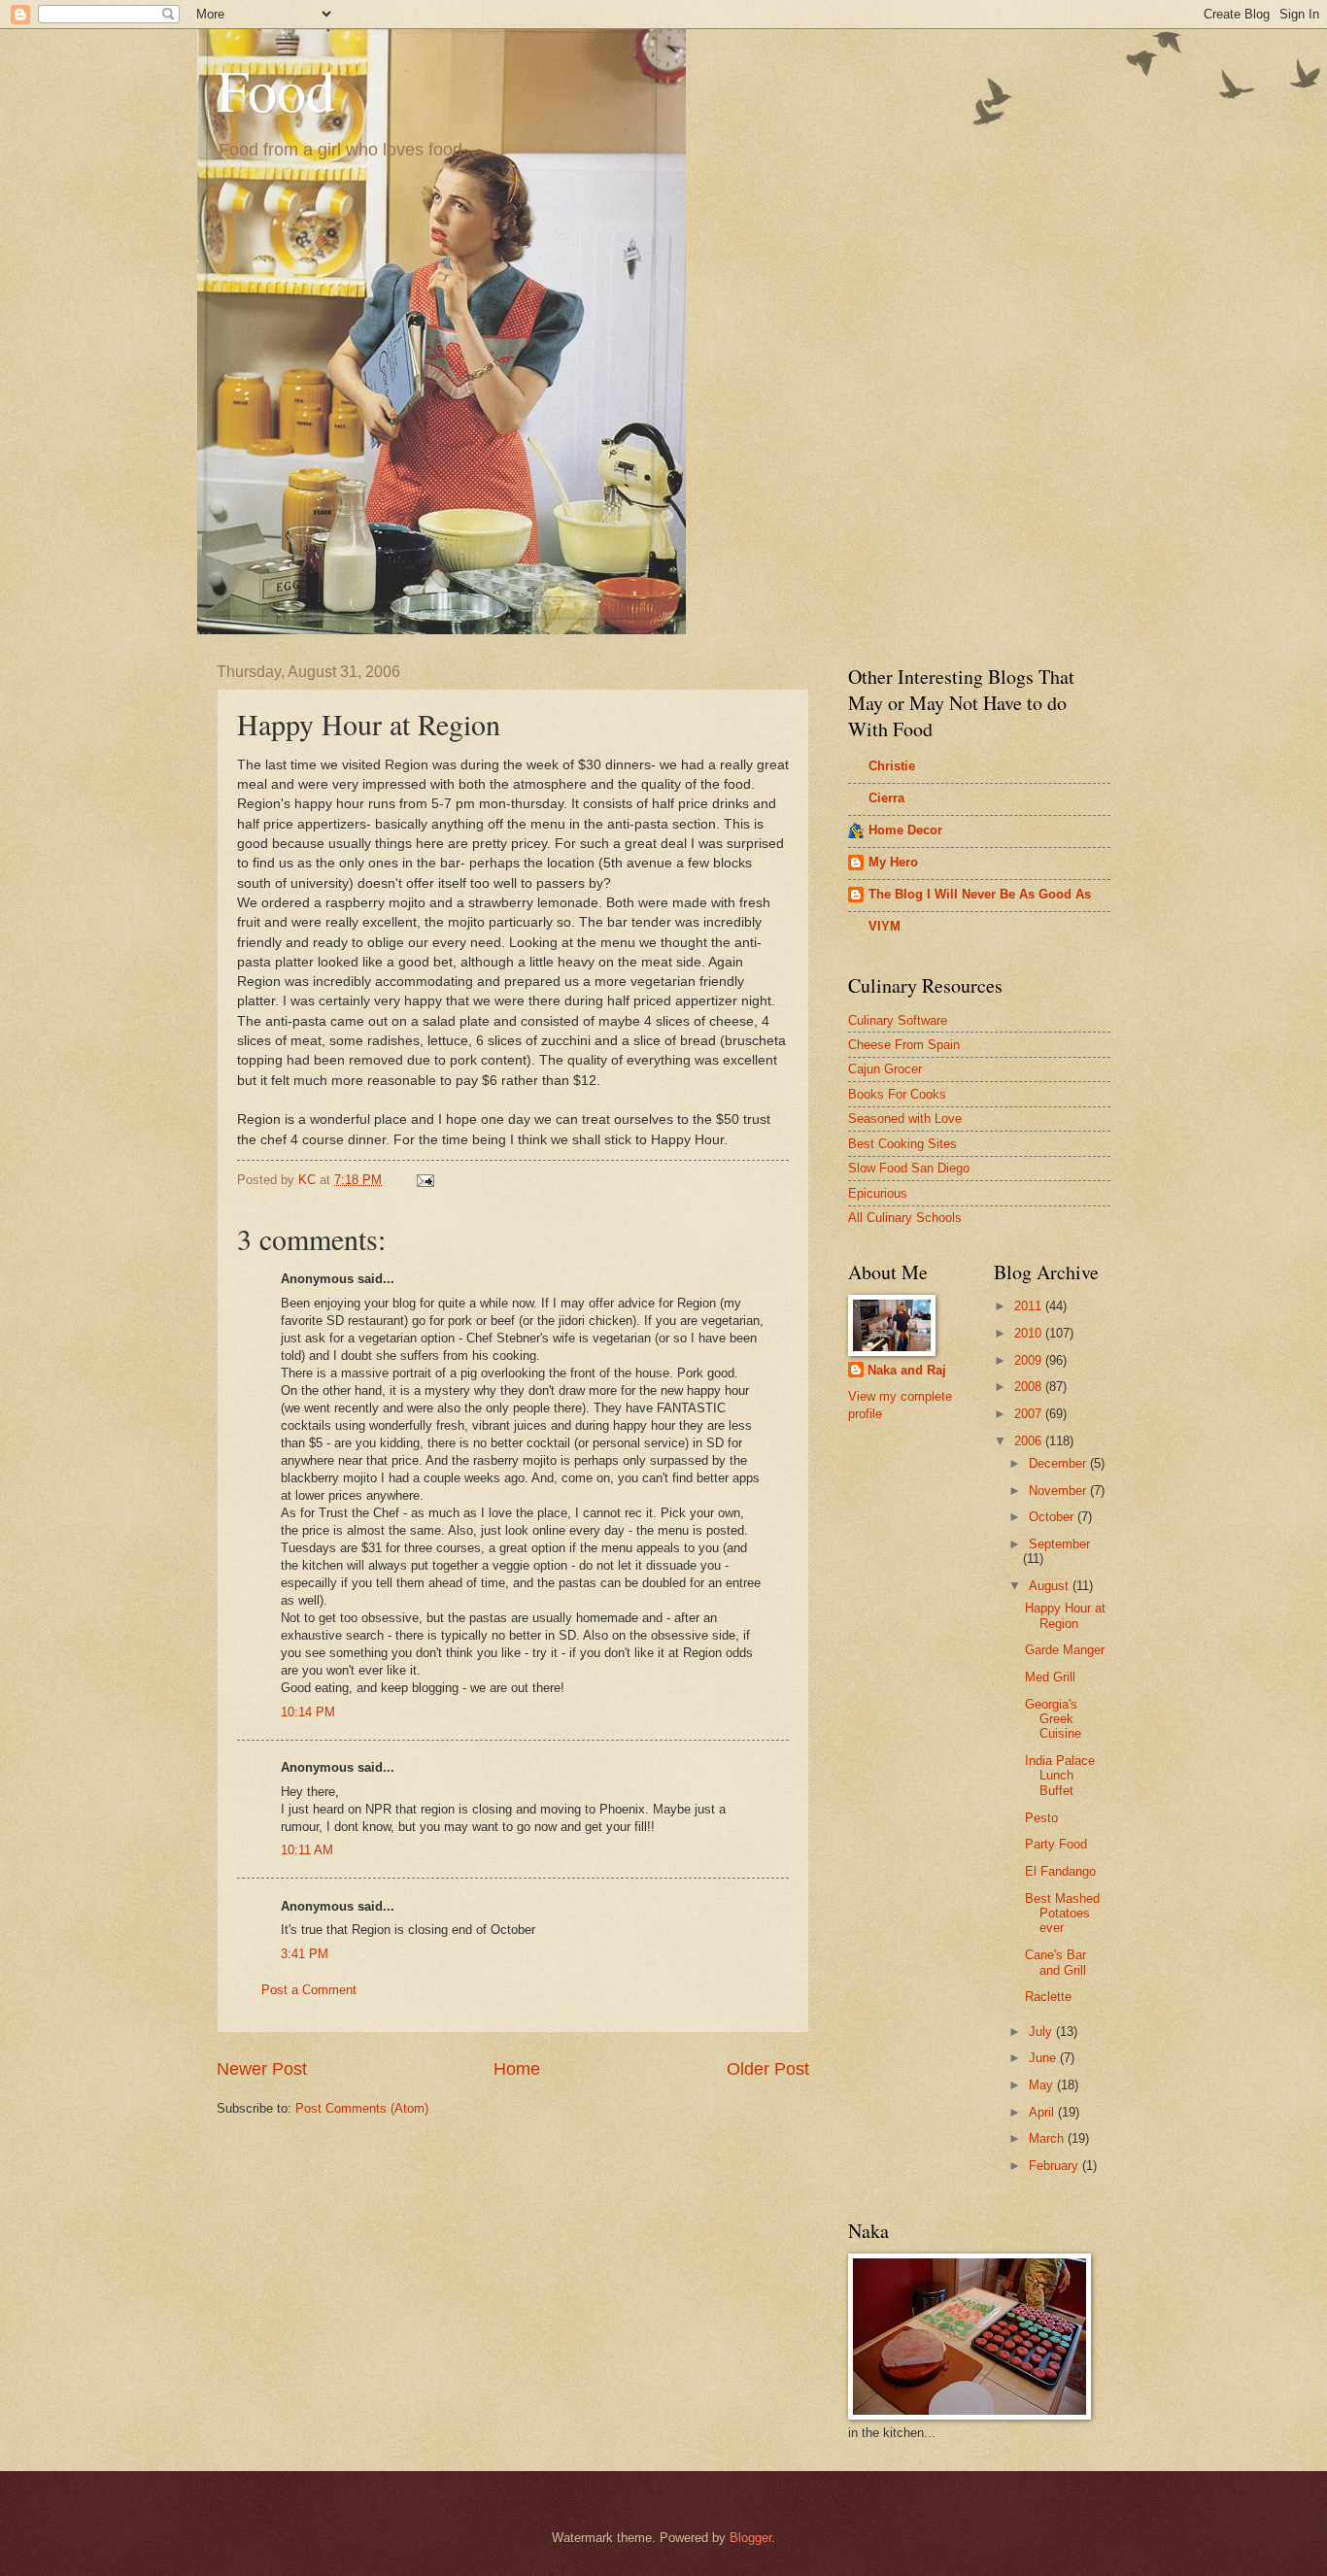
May (1043, 2085)
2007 (1030, 1414)
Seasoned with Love (905, 1119)
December (1059, 1463)
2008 (1030, 1387)
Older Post (768, 2069)
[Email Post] (425, 1180)
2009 (1030, 1360)
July (1042, 2032)
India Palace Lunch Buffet (1060, 1776)
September (1059, 1544)
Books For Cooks (897, 1094)
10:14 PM (308, 1712)
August (1051, 1586)
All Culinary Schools (905, 1218)
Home (517, 2069)
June (1044, 2058)
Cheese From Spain (904, 1045)
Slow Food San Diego (909, 1168)
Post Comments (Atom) (362, 2108)
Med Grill (1050, 1677)
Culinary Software (898, 1020)
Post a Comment (309, 1990)
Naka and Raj (907, 1370)
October (1053, 1517)
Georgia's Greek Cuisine (1053, 1719)
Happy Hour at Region (1065, 1615)
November (1059, 1491)
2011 (1030, 1306)
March (1048, 2138)
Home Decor (905, 830)
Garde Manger (1065, 1650)
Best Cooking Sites (902, 1144)
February (1055, 2166)
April (1043, 2112)
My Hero (893, 862)
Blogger (750, 2538)
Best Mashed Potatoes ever (1062, 1914)
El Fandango (1060, 1871)
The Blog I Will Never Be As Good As (980, 894)
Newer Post (262, 2069)
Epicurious (878, 1193)
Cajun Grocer (885, 1069)
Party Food (1056, 1844)
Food (276, 89)
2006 (1030, 1441)
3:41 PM (305, 1954)
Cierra (886, 798)
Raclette (1048, 1997)
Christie (892, 766)
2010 (1030, 1333)
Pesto (1041, 1818)
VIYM (885, 926)
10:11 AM (307, 1850)
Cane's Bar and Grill (1055, 1962)
